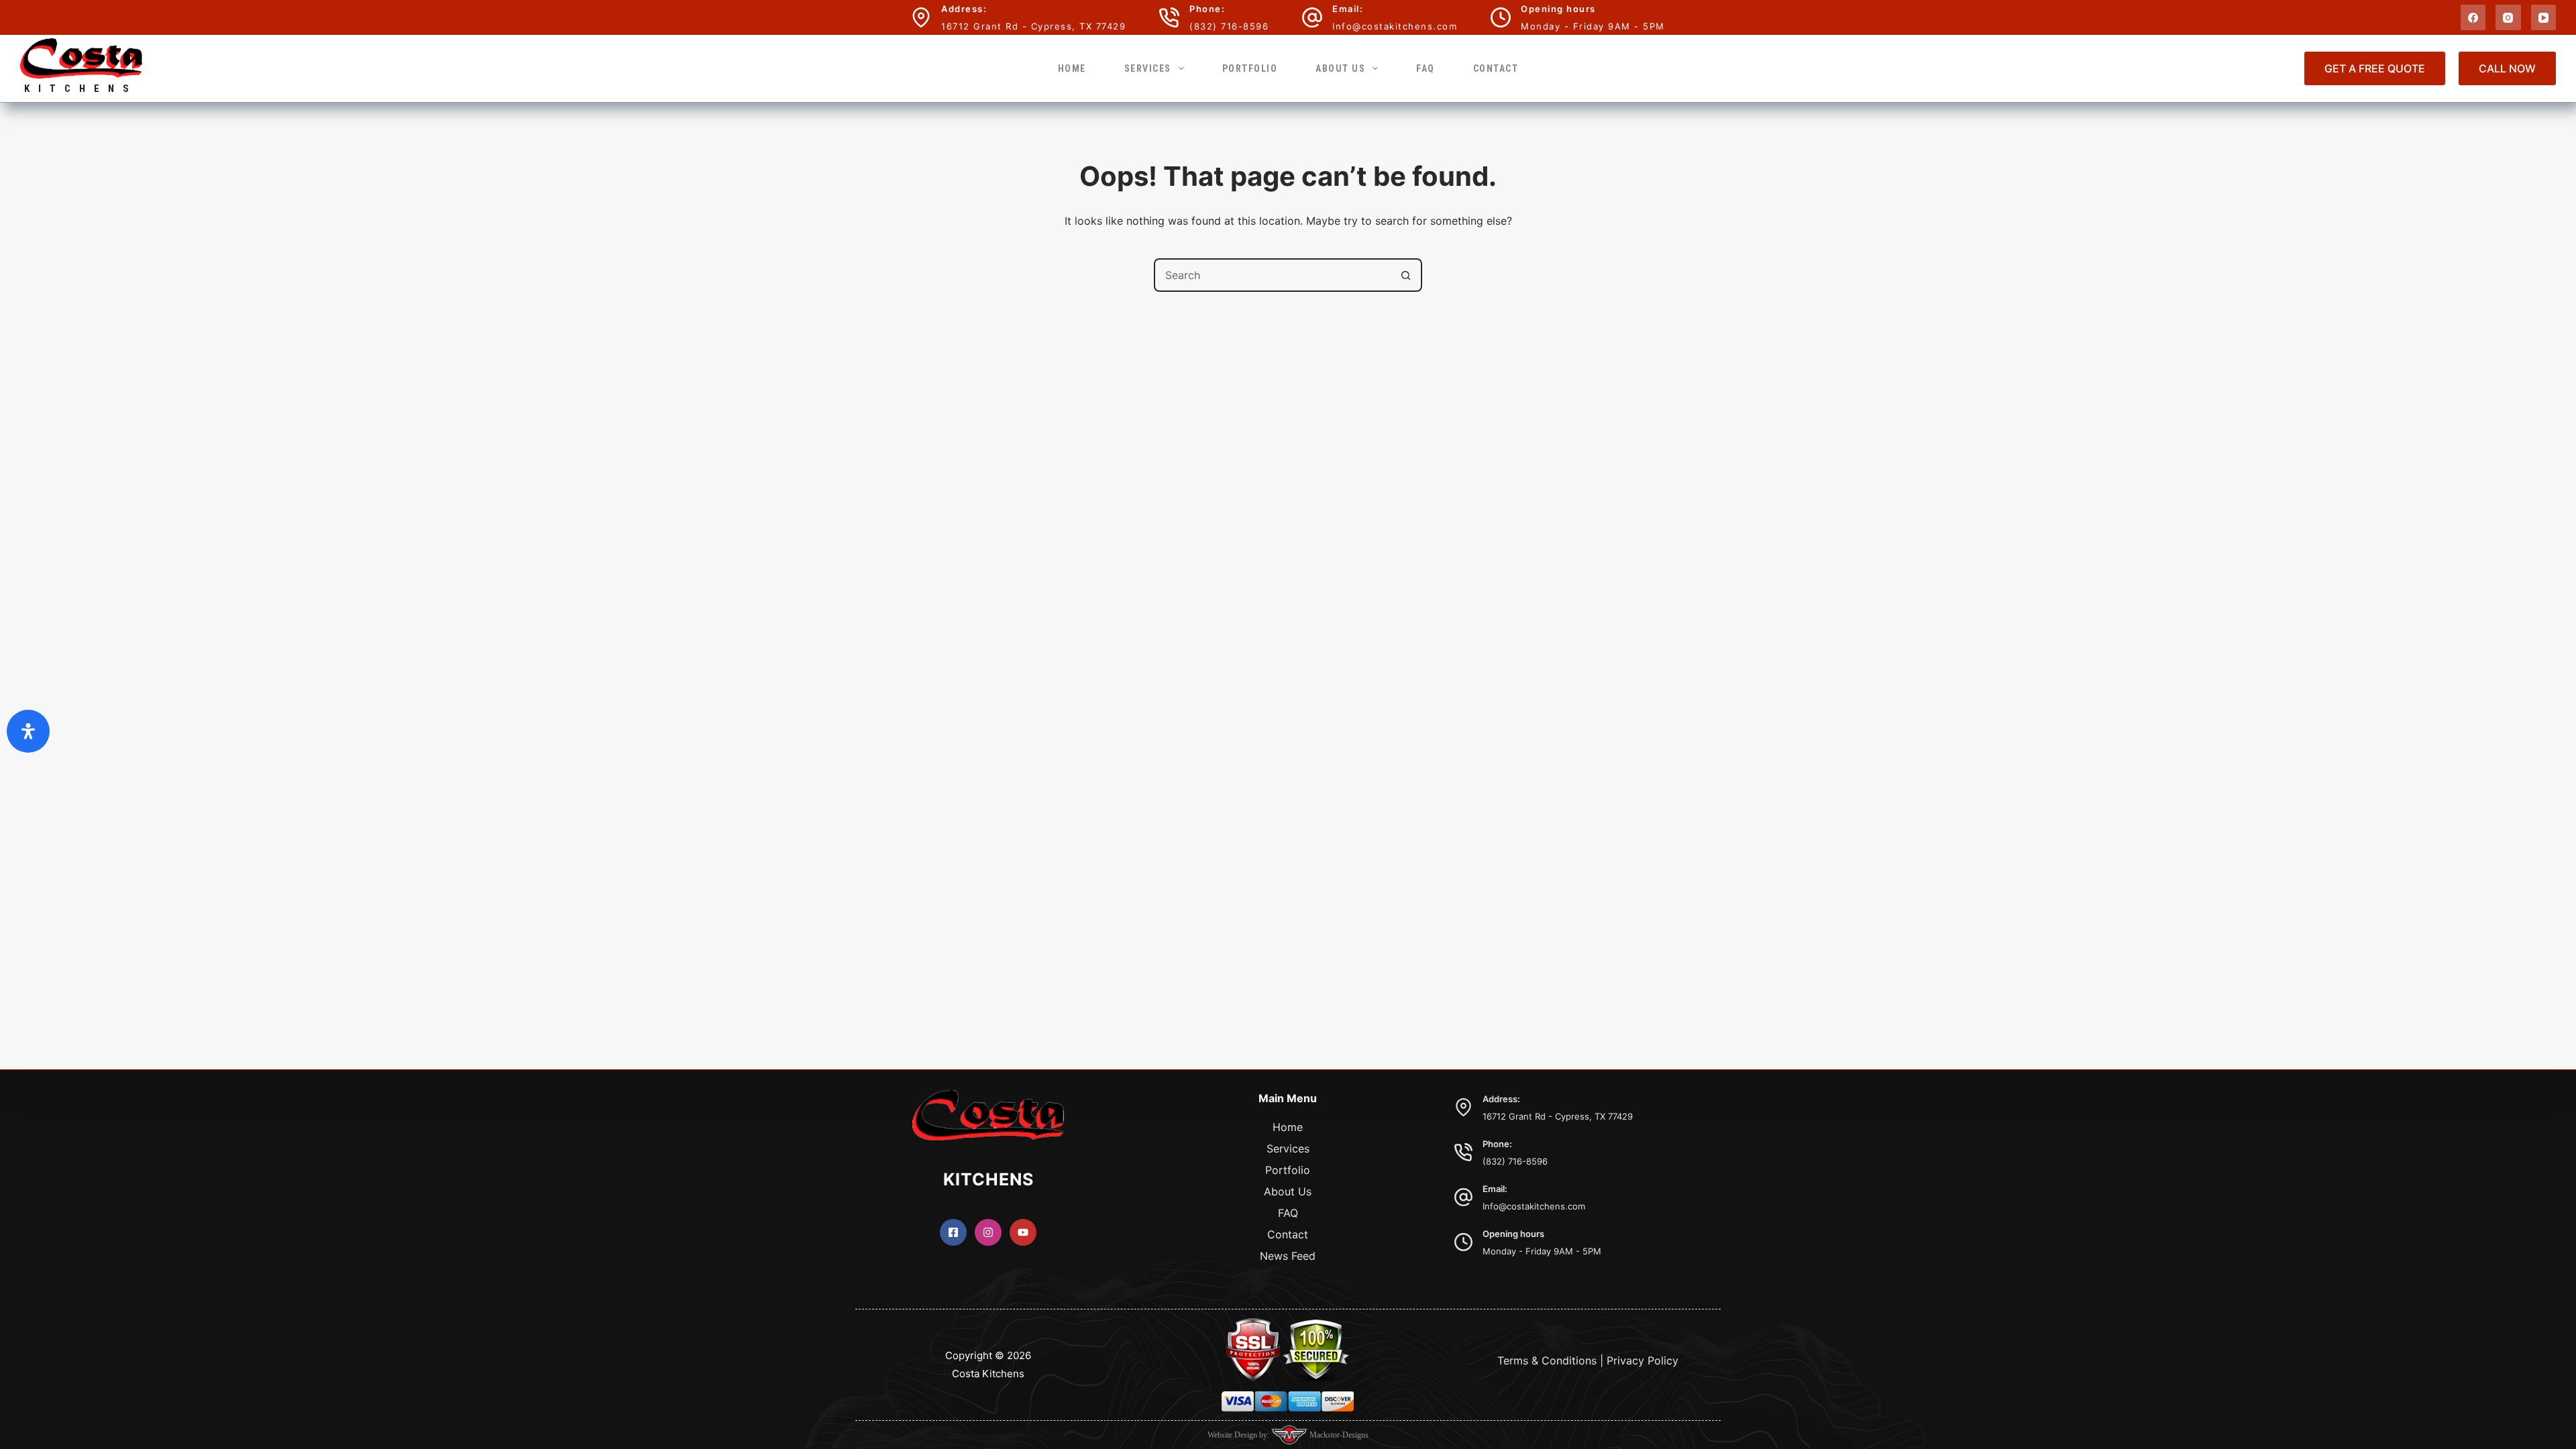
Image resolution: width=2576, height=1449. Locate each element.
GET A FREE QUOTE (2375, 68)
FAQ (1426, 68)
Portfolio (1250, 68)
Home (1072, 68)
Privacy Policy (1643, 1360)
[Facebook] (2473, 17)
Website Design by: (1239, 1435)
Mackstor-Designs (1338, 1435)
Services (1148, 68)
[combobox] (1273, 275)
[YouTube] (2544, 17)
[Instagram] (2508, 17)
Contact (1496, 68)
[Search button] (1405, 275)
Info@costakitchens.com (1395, 26)
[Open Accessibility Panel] (28, 731)
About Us (1340, 68)
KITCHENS (81, 89)
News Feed (1288, 1256)
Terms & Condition (1544, 1360)
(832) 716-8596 (1229, 26)
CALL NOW (2507, 68)
